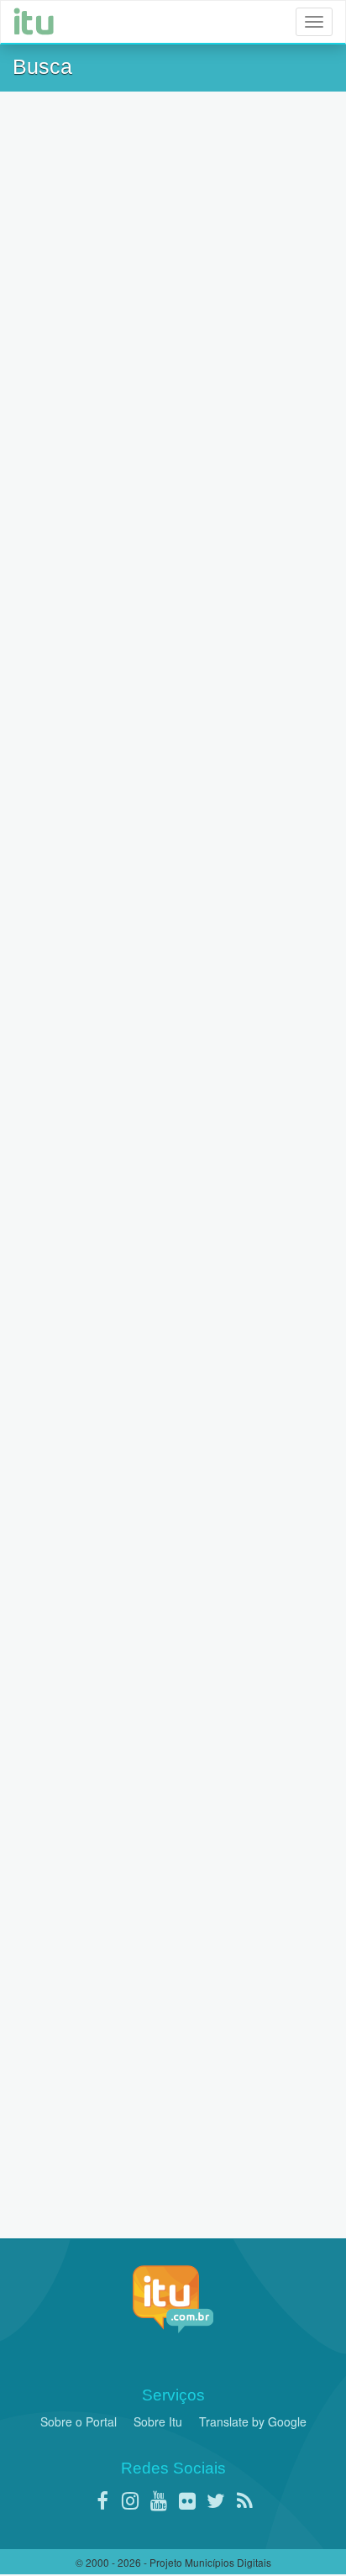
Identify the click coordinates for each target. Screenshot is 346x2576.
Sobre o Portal (79, 2421)
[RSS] (244, 2500)
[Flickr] (187, 2500)
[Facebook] (102, 2500)
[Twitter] (216, 2500)
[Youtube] (159, 2500)
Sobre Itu (158, 2421)
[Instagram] (130, 2500)
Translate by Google (253, 2421)
